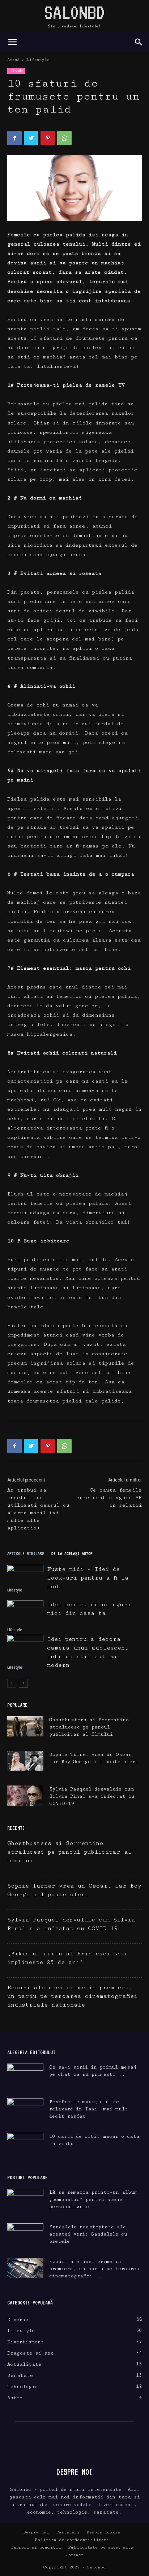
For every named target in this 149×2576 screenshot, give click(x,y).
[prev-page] (12, 1683)
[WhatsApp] (64, 138)
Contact (74, 2555)
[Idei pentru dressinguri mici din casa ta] (25, 1612)
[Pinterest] (48, 138)
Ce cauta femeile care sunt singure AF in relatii (109, 1498)
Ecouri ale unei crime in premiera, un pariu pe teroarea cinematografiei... (94, 2269)
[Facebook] (14, 138)
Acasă (13, 60)
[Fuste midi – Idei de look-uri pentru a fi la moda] (25, 1575)
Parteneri (68, 2532)
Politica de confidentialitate (72, 2540)
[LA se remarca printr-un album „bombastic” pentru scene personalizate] (25, 2199)
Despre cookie (103, 2532)
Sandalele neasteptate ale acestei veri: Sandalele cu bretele (88, 2234)
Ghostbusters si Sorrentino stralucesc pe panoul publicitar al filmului (89, 1727)
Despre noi (36, 2532)
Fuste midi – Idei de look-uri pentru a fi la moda (88, 1578)
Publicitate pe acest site (101, 2547)
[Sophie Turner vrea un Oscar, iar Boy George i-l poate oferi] (25, 1761)
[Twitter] (31, 138)
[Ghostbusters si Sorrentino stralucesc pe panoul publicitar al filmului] (25, 1726)
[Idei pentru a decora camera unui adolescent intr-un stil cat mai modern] (25, 1648)
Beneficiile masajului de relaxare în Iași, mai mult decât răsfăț (89, 2109)
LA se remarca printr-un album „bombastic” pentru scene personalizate (93, 2199)
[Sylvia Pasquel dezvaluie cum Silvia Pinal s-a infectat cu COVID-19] (25, 1796)
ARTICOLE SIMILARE (26, 1553)
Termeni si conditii (36, 2547)
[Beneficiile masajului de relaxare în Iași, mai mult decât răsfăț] (25, 2111)
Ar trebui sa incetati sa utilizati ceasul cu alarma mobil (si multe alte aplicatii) (38, 1509)
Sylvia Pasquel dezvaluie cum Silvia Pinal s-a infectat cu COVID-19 (92, 1796)
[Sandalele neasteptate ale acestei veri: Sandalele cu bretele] (25, 2233)
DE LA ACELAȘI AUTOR (72, 1553)
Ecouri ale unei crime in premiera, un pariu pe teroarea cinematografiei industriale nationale (72, 1996)
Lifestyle (38, 60)
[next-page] (23, 1683)
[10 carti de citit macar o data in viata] (25, 2145)
